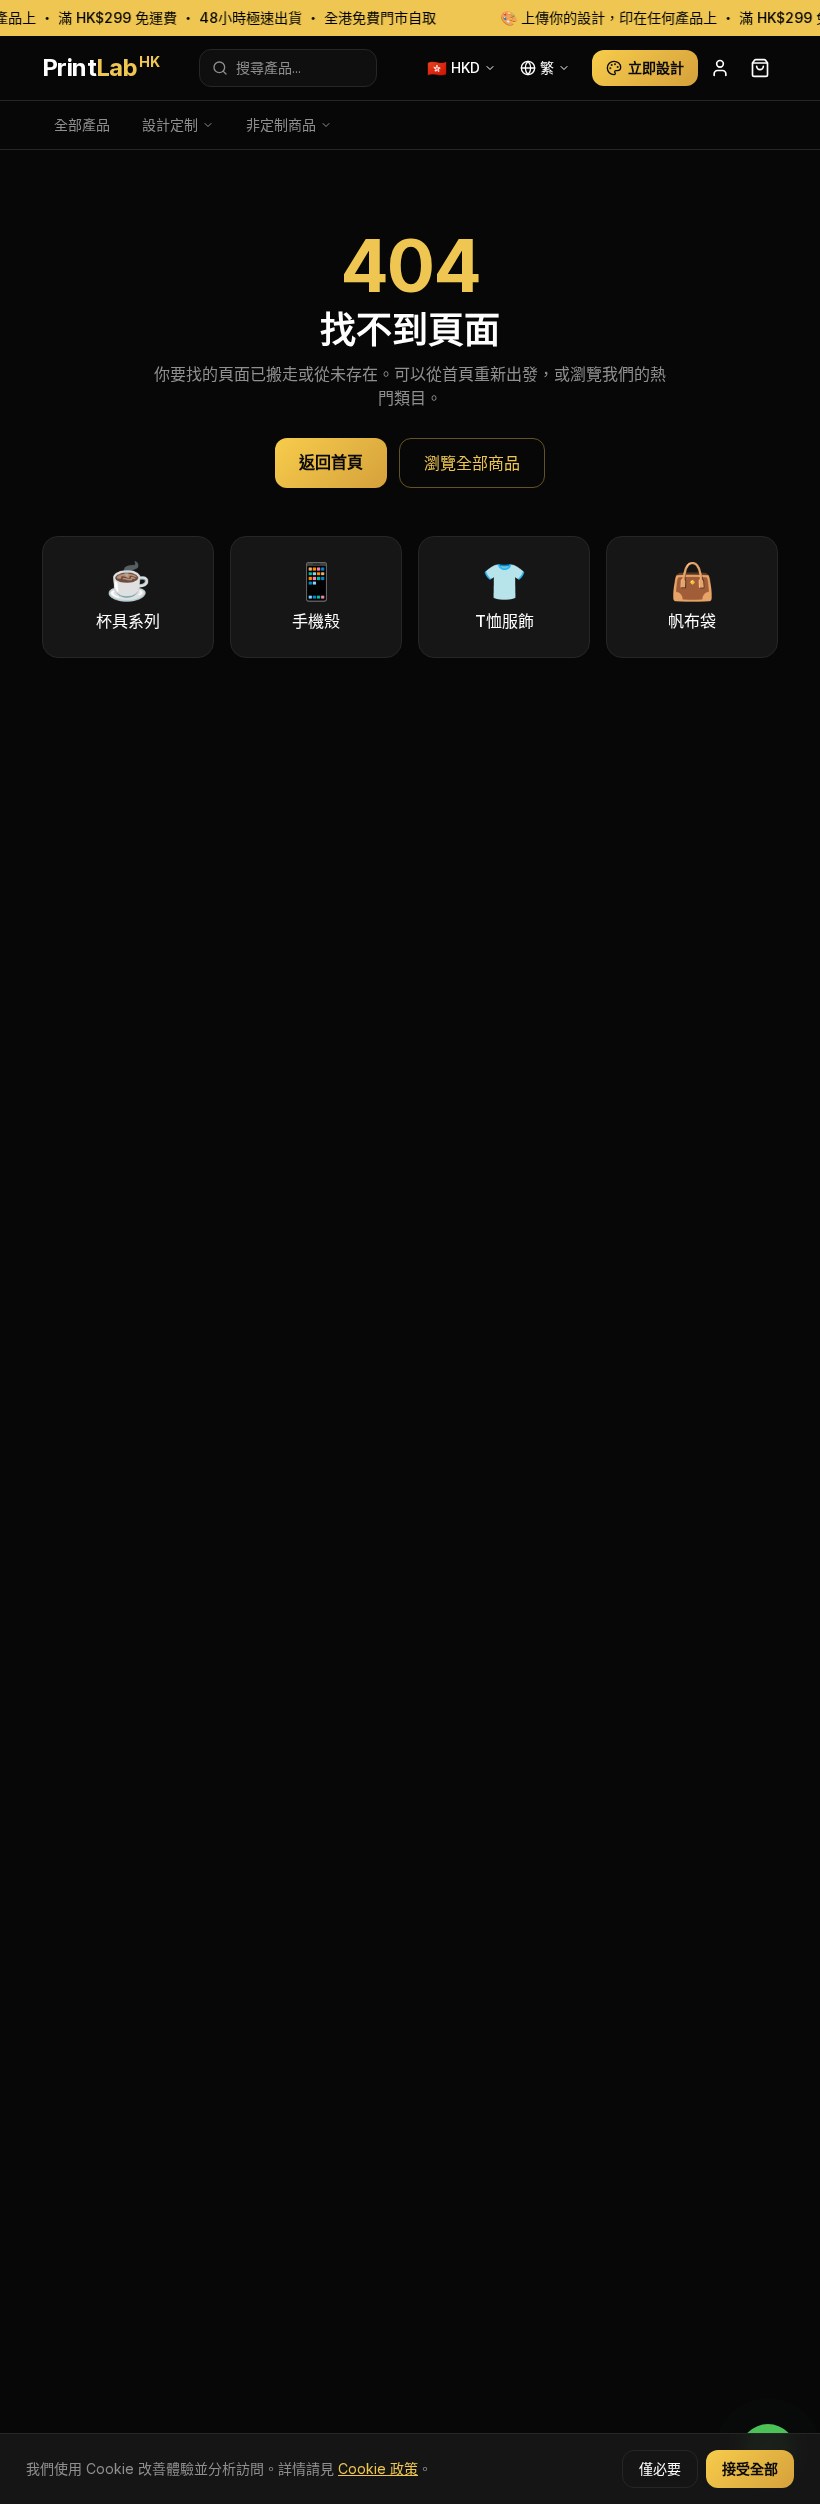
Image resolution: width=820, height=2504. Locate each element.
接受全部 (750, 2468)
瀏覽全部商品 (472, 463)
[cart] (760, 68)
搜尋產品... (268, 67)
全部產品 (82, 124)
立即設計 (656, 67)
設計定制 (170, 124)
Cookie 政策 (378, 2468)
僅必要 (660, 2468)
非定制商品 (281, 124)
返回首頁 (331, 462)
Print (100, 67)
